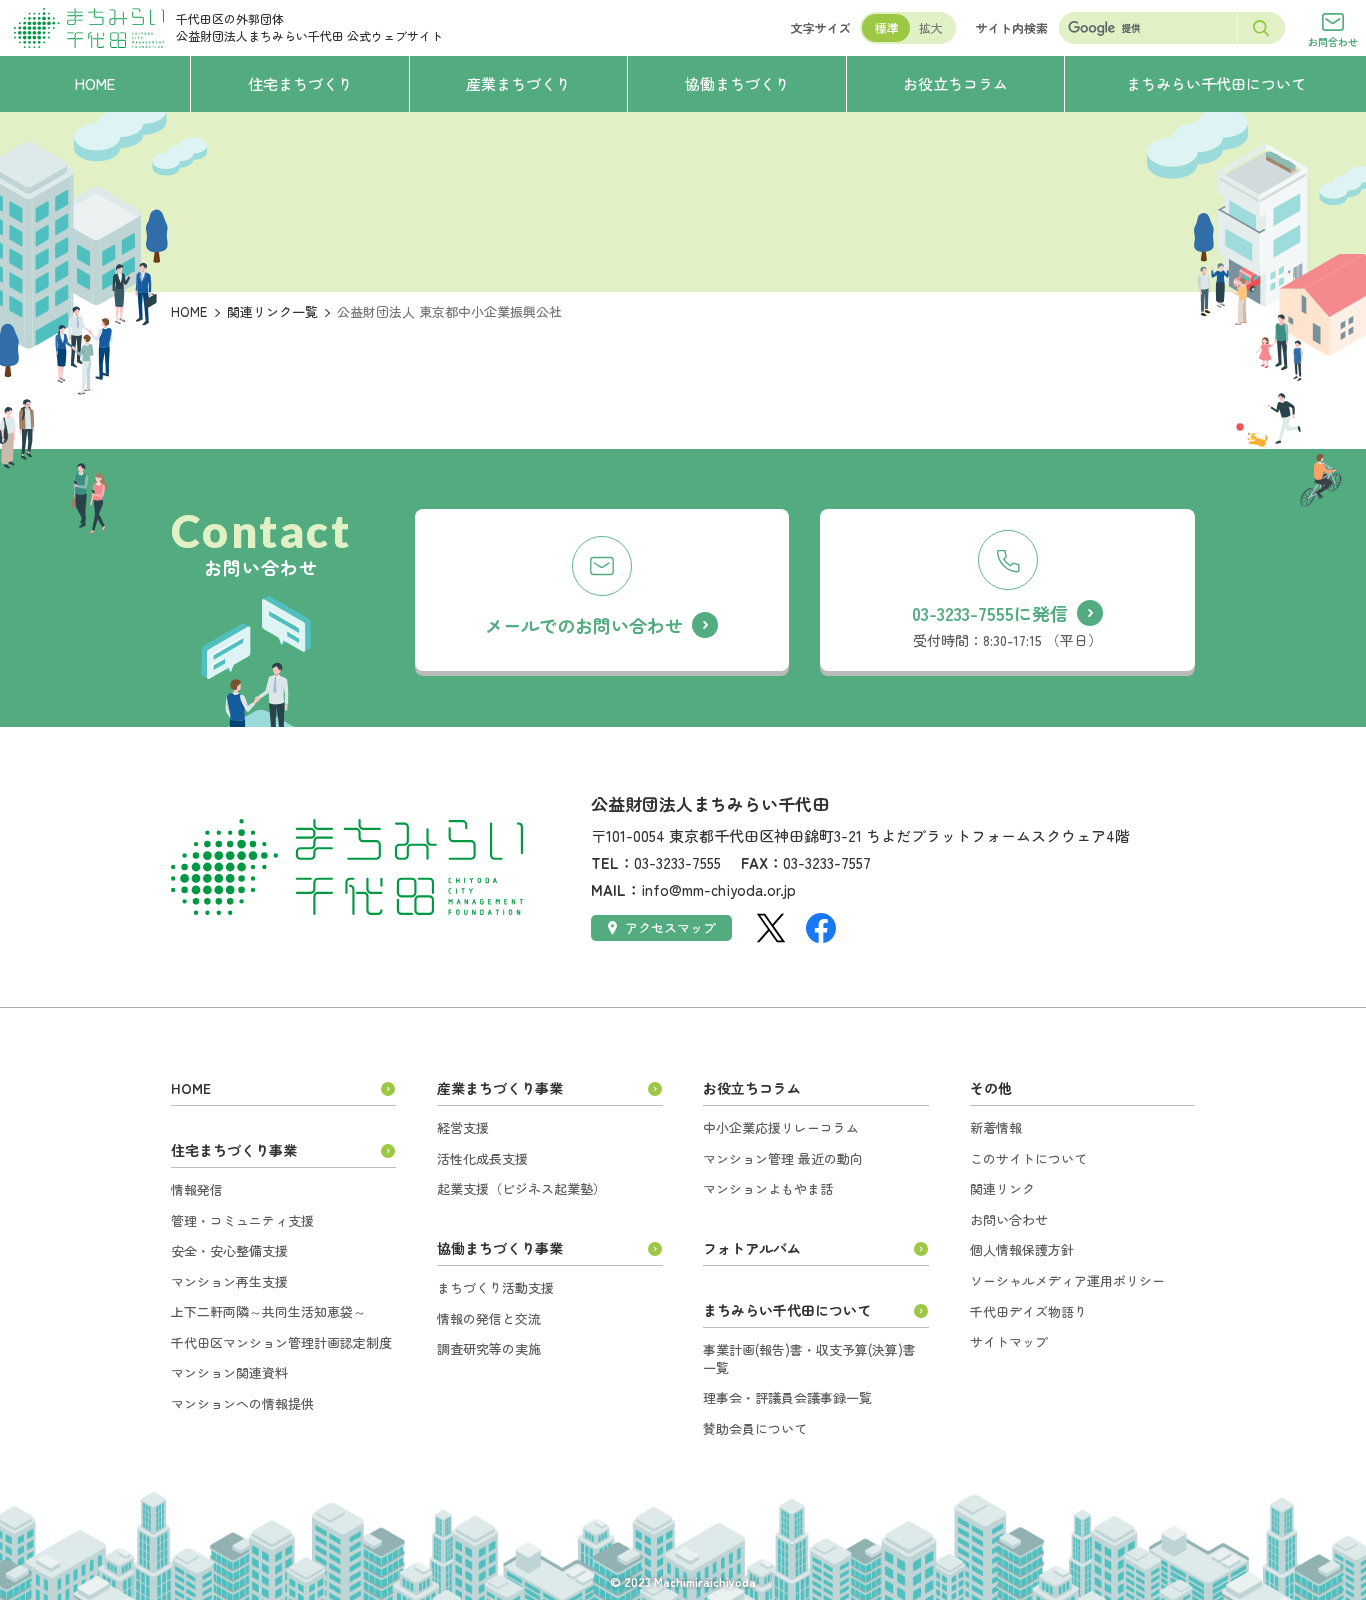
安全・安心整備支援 (229, 1250)
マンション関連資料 (229, 1372)
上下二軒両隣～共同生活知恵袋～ (268, 1311)
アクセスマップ (670, 927)
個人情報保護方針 (1022, 1249)
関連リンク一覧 (272, 311)
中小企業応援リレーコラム (781, 1127)
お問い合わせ (1009, 1219)
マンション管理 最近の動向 (783, 1158)
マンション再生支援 (229, 1281)
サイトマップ (1009, 1341)
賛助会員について (755, 1428)
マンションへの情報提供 (242, 1403)
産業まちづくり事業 (500, 1088)
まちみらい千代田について (787, 1310)
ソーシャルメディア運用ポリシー (1067, 1280)
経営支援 (463, 1127)
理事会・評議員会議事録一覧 (787, 1397)
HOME (189, 311)
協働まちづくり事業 (500, 1248)
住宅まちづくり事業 (234, 1150)
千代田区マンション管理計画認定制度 (281, 1342)
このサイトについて (1028, 1158)
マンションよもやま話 (768, 1188)
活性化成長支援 (482, 1158)
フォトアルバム (752, 1248)
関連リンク (1002, 1188)
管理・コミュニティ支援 (242, 1220)
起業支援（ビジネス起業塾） (521, 1188)
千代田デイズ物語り (1028, 1311)
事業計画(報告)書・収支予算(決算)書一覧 (809, 1358)
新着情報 (996, 1127)
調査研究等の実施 (489, 1348)
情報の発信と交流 (489, 1318)
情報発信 (197, 1189)
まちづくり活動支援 (495, 1287)
